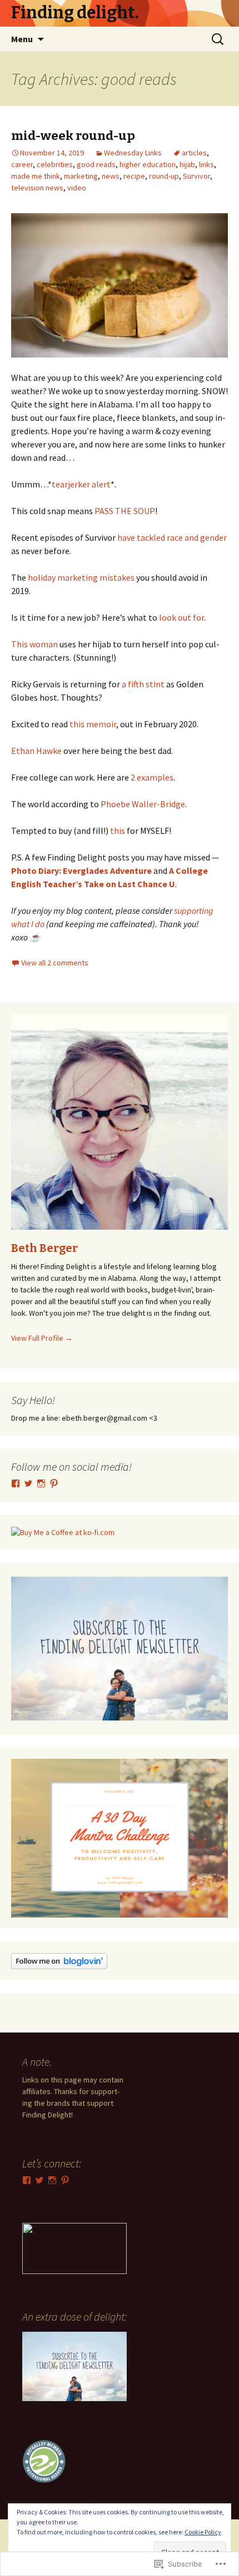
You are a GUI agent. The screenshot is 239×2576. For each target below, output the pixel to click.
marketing (81, 176)
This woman (34, 644)
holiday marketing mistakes (80, 577)
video (77, 188)
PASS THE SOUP (125, 511)
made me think (36, 176)
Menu (22, 39)
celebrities (55, 164)
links (206, 164)
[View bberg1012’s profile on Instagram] (41, 1483)
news (111, 176)
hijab (187, 164)
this (118, 831)
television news (37, 188)
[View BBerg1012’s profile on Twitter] (28, 1483)
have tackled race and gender (172, 537)
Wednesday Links (133, 153)
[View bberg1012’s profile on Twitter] (39, 2180)
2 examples (152, 777)
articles (194, 153)
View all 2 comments (55, 963)
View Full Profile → (42, 1338)
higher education (148, 164)
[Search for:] (218, 39)
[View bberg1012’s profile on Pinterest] (54, 1483)
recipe (134, 176)
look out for (181, 617)
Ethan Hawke (36, 751)
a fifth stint (143, 684)
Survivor (196, 176)
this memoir (93, 724)
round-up (164, 176)
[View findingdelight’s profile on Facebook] (16, 1483)
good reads (96, 164)
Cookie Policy (203, 2532)
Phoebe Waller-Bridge (143, 804)
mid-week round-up (73, 136)
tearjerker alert (81, 484)
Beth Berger (44, 1248)
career (22, 164)
